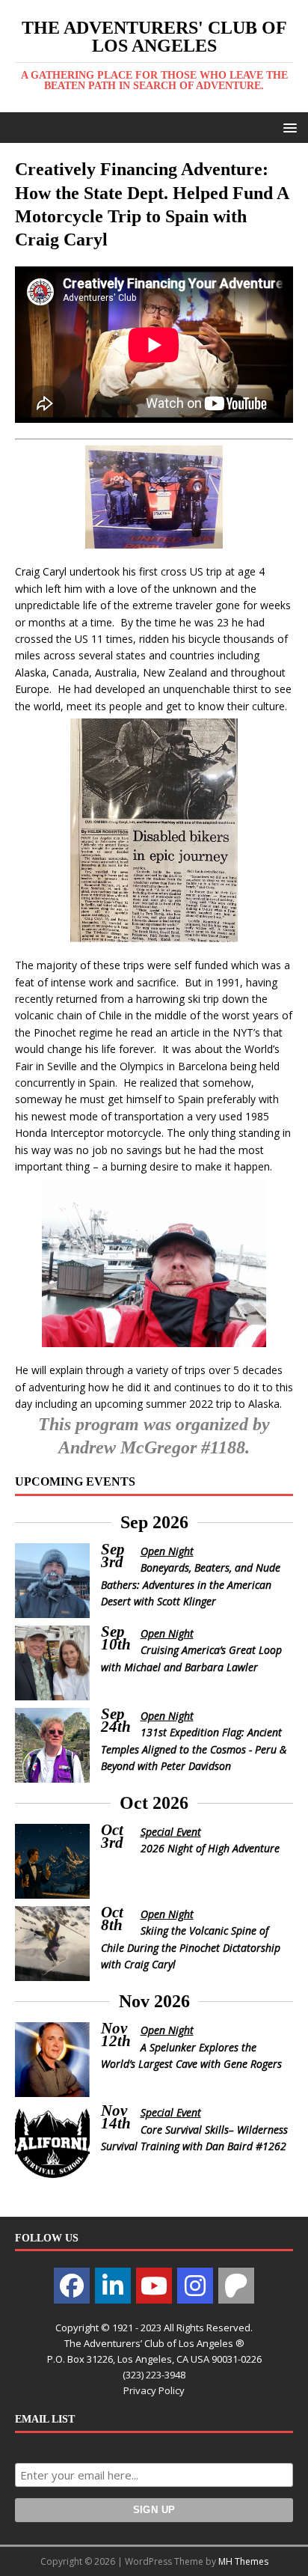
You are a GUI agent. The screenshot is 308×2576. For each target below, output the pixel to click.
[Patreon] (236, 2286)
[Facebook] (72, 2286)
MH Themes (243, 2561)
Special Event (171, 1832)
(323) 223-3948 (154, 2375)
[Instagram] (195, 2286)
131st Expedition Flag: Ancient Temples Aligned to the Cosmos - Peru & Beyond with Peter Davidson (194, 1749)
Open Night (167, 1551)
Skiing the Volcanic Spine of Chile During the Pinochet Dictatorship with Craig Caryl (191, 1947)
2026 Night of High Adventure (210, 1848)
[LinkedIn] (113, 2286)
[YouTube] (154, 2286)
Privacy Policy (154, 2390)
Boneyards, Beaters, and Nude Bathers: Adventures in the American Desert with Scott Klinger (191, 1584)
